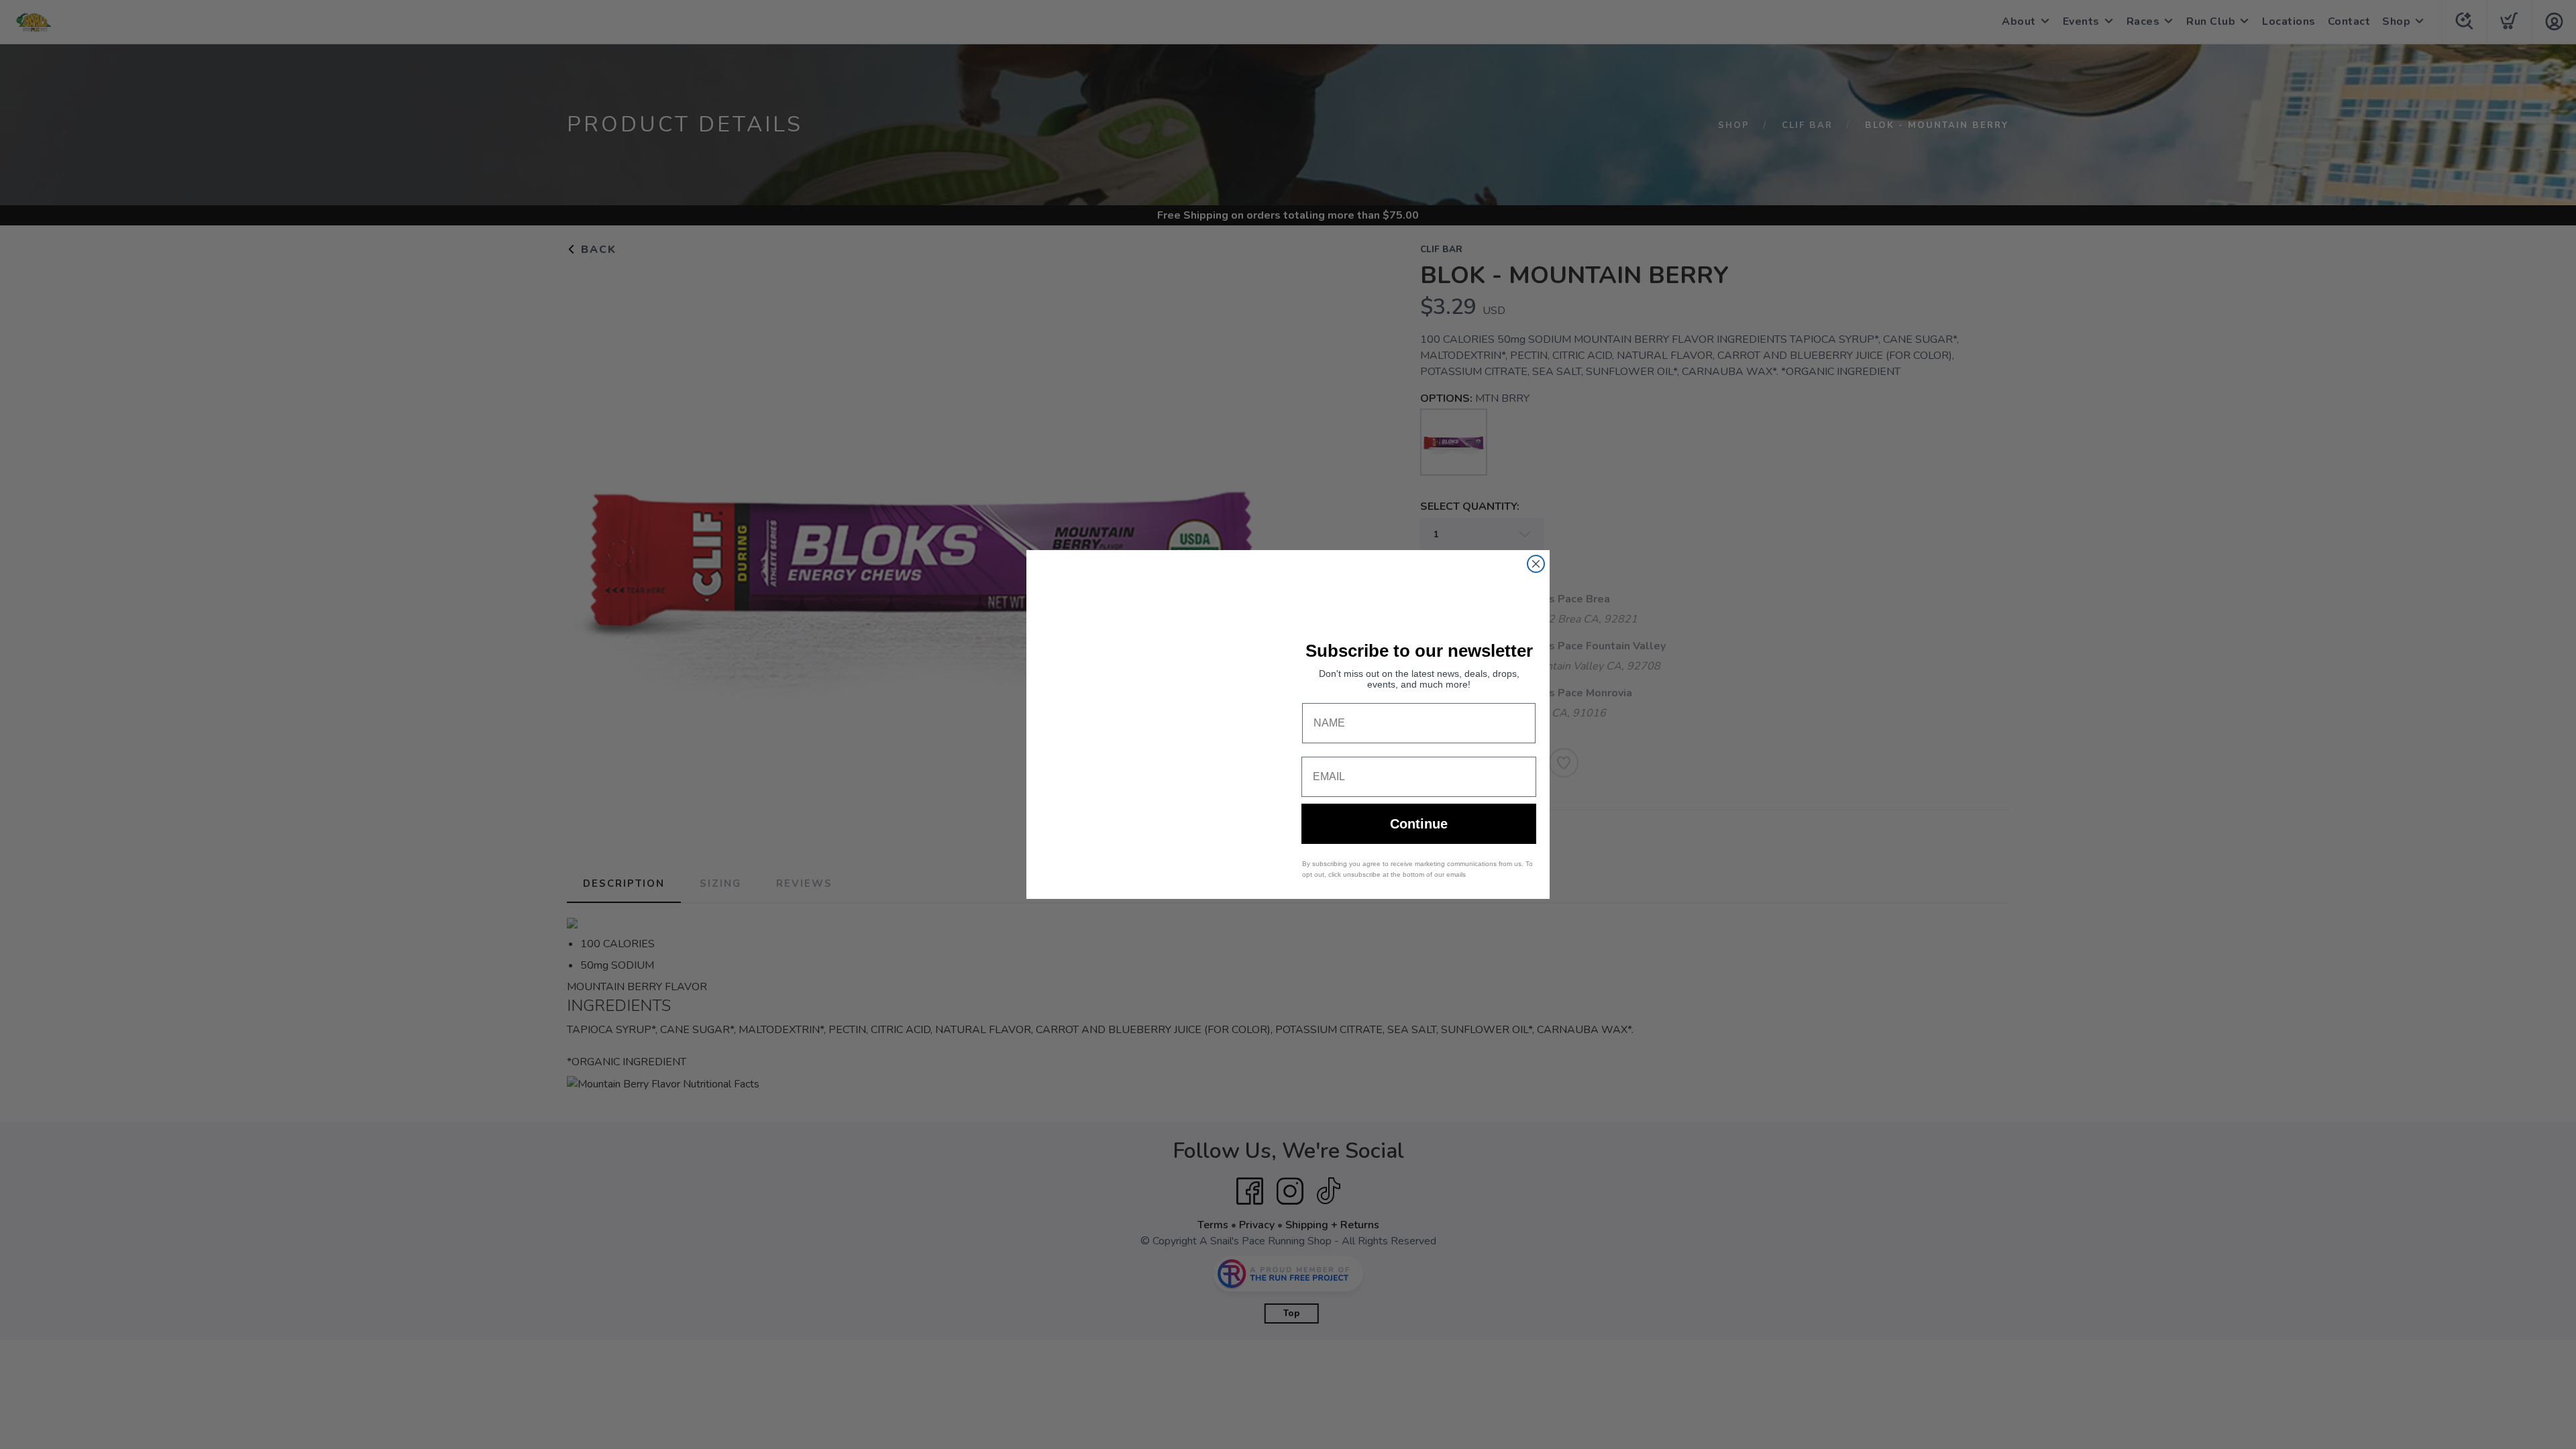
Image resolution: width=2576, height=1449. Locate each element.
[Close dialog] (1536, 564)
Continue (1419, 824)
